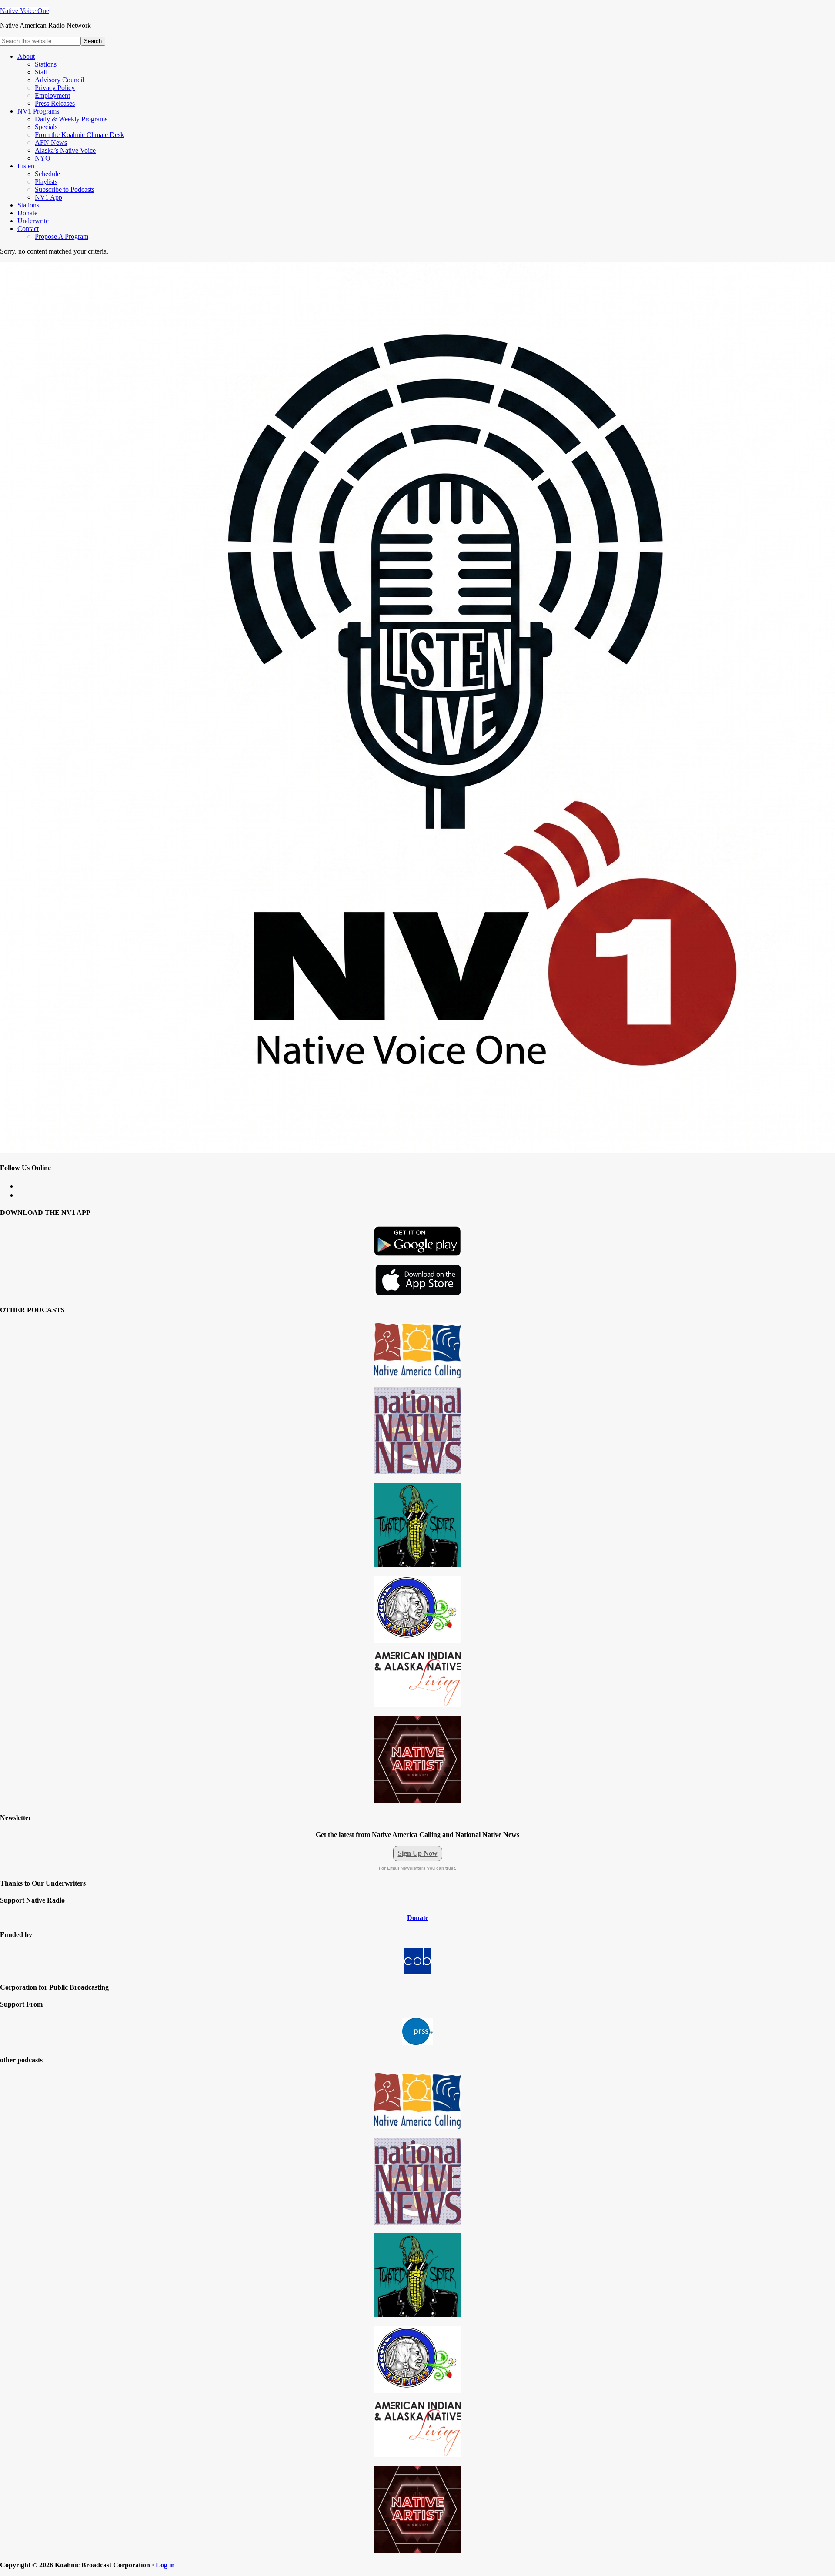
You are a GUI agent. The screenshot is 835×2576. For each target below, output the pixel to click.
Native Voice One (25, 11)
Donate (418, 1918)
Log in (165, 2565)
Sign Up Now (418, 1853)
